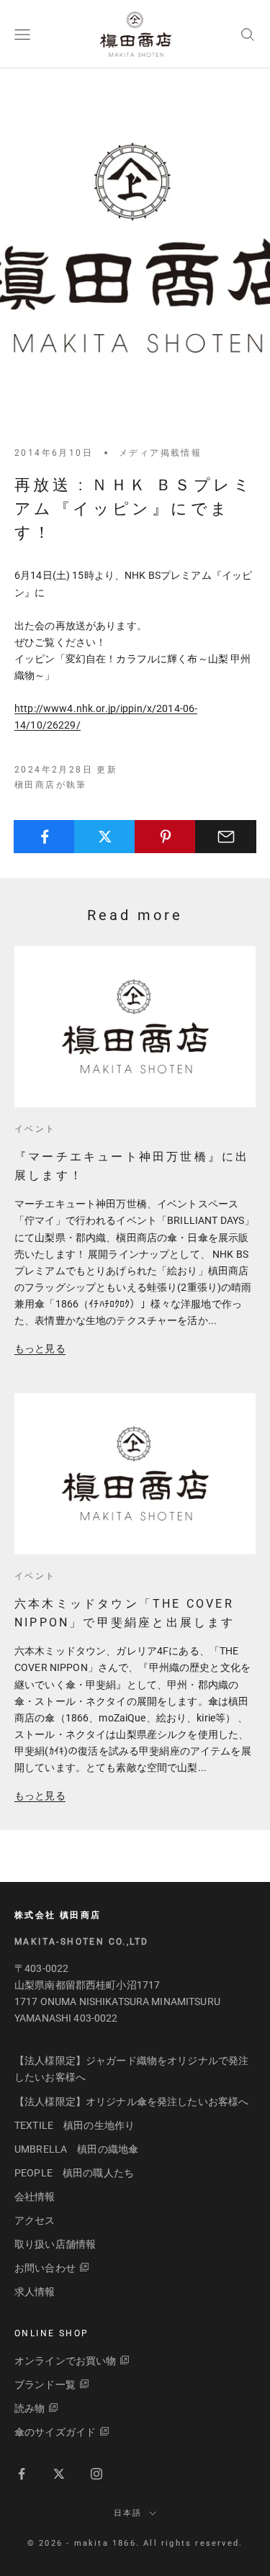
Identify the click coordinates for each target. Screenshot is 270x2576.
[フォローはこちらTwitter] (59, 2474)
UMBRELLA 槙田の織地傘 (76, 2149)
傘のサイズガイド (55, 2432)
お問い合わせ (45, 2268)
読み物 (30, 2408)
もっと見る (40, 1348)
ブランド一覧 (45, 2384)
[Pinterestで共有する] (165, 837)
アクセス (35, 2220)
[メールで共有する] (226, 837)
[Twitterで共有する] (105, 837)
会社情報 (35, 2197)
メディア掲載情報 (160, 453)
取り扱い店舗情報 (55, 2244)
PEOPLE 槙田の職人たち (74, 2173)
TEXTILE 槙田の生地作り (75, 2125)
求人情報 (35, 2292)
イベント (35, 1129)
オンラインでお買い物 (65, 2361)
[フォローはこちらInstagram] (96, 2474)
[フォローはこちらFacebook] (22, 2474)
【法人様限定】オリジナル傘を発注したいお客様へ (131, 2102)
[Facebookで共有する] (44, 837)
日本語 (128, 2513)
